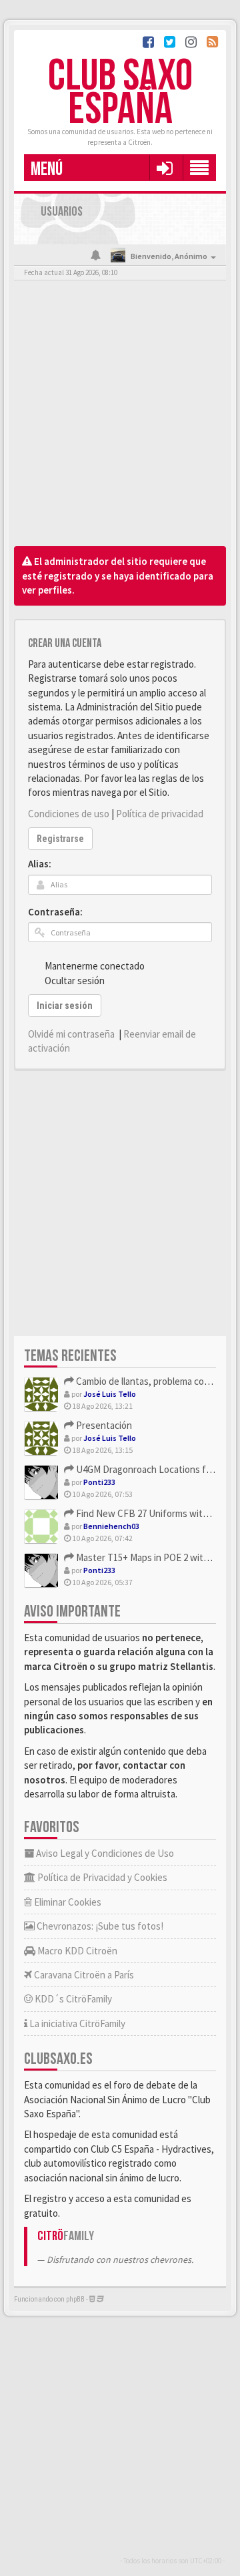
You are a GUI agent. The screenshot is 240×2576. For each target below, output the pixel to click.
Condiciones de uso (69, 814)
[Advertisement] (120, 417)
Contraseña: (55, 912)
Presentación (103, 1425)
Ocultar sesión (75, 981)
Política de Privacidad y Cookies (101, 1877)
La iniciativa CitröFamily (76, 2023)
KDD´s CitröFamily (72, 1999)
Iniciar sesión (65, 1006)
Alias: (40, 864)
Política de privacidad (160, 814)
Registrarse (60, 839)
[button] (164, 168)
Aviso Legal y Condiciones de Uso (104, 1853)
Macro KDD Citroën (76, 1951)
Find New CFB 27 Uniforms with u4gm (153, 1513)
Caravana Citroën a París (83, 1975)
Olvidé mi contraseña (71, 1034)
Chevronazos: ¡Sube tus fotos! (99, 1926)
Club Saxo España (120, 93)
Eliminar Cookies (67, 1902)
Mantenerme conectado (95, 966)
